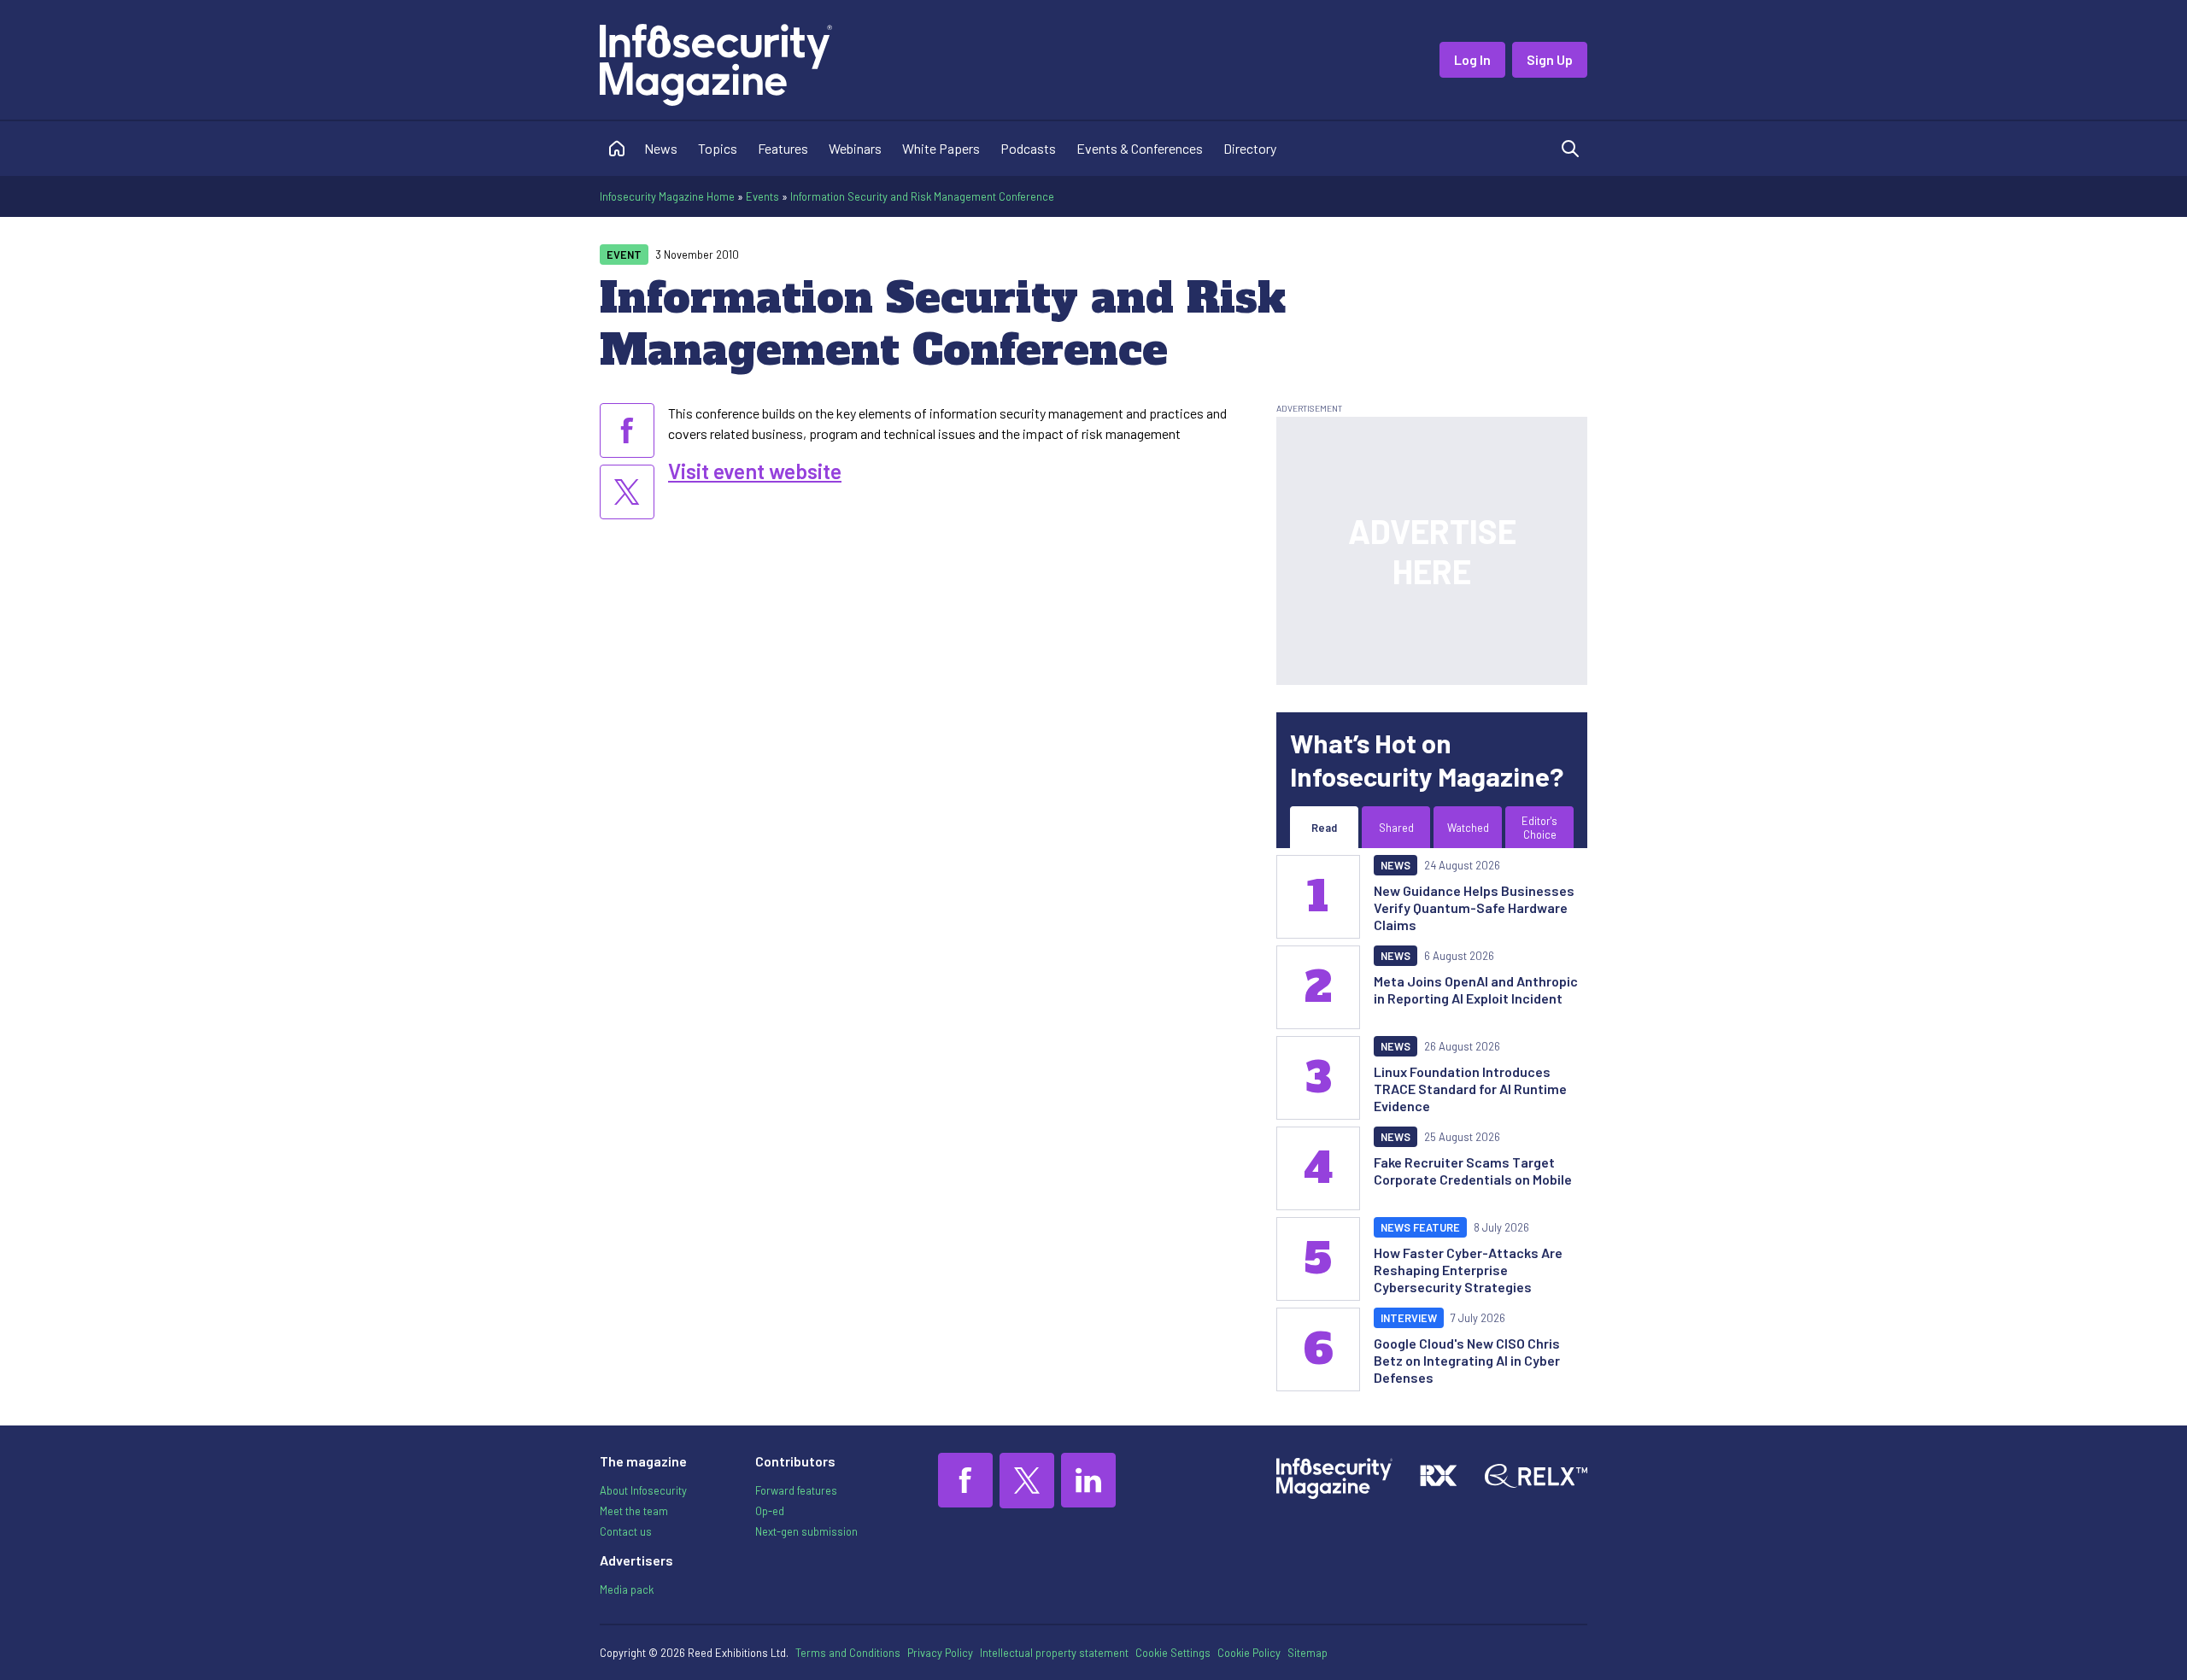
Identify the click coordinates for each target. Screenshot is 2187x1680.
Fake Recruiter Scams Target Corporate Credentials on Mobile (1473, 1171)
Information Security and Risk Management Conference (922, 196)
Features (783, 148)
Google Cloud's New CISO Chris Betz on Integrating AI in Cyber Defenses (1467, 1360)
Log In (1472, 59)
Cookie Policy (1249, 1653)
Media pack (627, 1589)
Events (762, 196)
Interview (1409, 1318)
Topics (718, 148)
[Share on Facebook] (627, 430)
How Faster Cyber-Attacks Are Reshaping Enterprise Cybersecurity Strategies (1468, 1270)
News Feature (1420, 1227)
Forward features (796, 1490)
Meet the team (634, 1511)
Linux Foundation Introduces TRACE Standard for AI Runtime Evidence (1470, 1089)
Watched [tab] (1468, 828)
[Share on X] (627, 492)
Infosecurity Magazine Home (667, 196)
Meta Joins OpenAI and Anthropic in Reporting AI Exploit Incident (1476, 989)
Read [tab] (1324, 828)
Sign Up (1550, 59)
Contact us (626, 1531)
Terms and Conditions (848, 1653)
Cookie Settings (1173, 1653)
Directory (1250, 148)
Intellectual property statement (1054, 1653)
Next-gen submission (806, 1531)
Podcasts (1028, 148)
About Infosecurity (643, 1490)
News (661, 148)
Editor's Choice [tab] (1539, 828)
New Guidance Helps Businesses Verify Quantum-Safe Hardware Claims (1474, 907)
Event (624, 255)
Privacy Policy (940, 1653)
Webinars (855, 148)
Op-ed (770, 1511)
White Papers (941, 148)
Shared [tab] (1396, 828)
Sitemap (1308, 1653)
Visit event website (755, 471)
